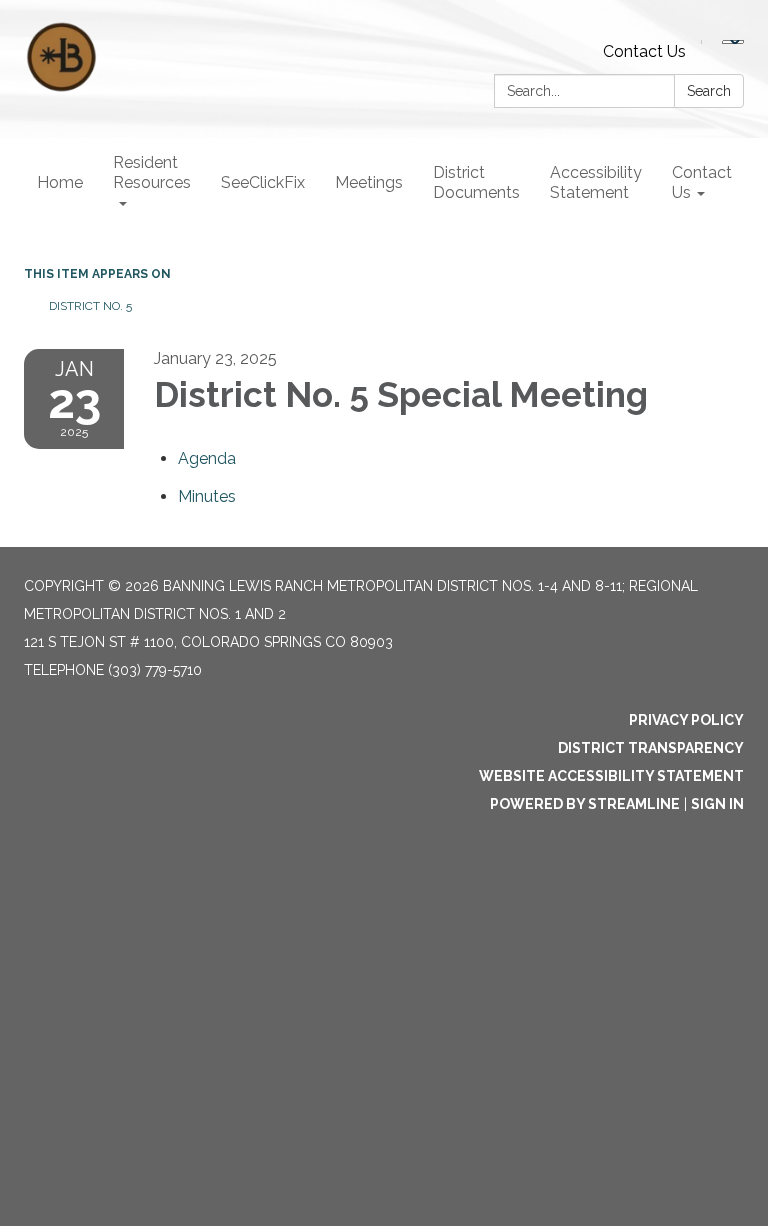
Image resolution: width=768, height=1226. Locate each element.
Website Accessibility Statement (611, 776)
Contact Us (644, 51)
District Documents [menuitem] (476, 182)
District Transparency (651, 748)
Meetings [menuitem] (369, 182)
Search (709, 91)
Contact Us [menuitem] (702, 182)
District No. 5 (90, 306)
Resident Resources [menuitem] (152, 172)
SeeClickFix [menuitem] (263, 182)
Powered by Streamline (585, 804)
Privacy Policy (686, 720)
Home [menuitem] (60, 182)
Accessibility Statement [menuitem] (596, 182)
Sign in (717, 804)
